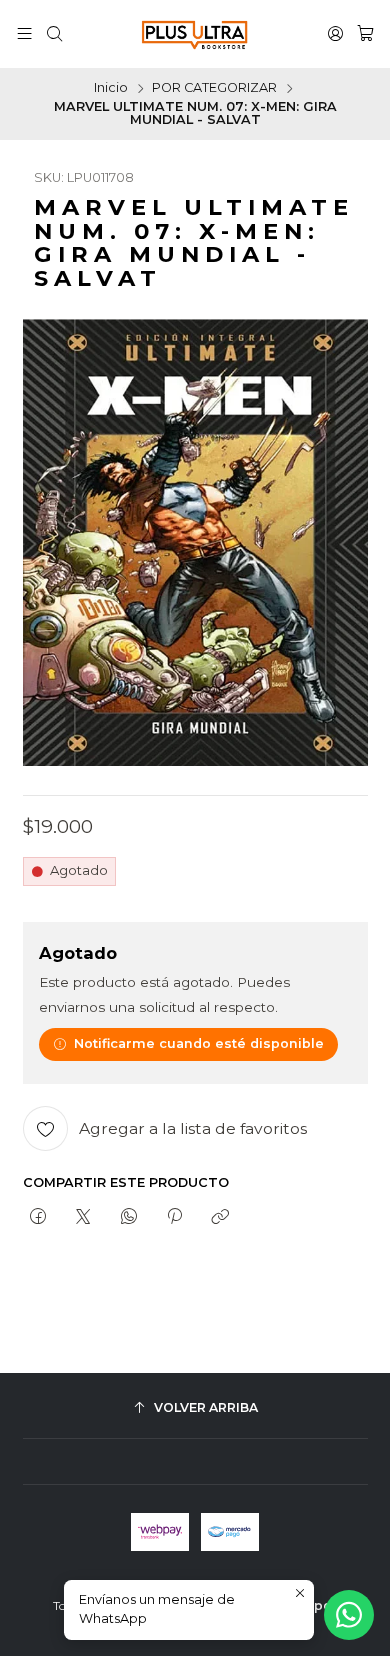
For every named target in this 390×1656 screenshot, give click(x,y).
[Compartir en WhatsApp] (128, 1218)
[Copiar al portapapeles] (220, 1218)
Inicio (111, 88)
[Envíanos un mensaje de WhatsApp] (349, 1615)
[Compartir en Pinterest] (174, 1218)
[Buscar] (54, 34)
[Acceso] (335, 34)
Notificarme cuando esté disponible (199, 1043)
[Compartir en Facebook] (38, 1218)
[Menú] (24, 34)
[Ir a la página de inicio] (195, 34)
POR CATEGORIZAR (214, 88)
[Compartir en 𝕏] (83, 1218)
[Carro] (365, 34)
